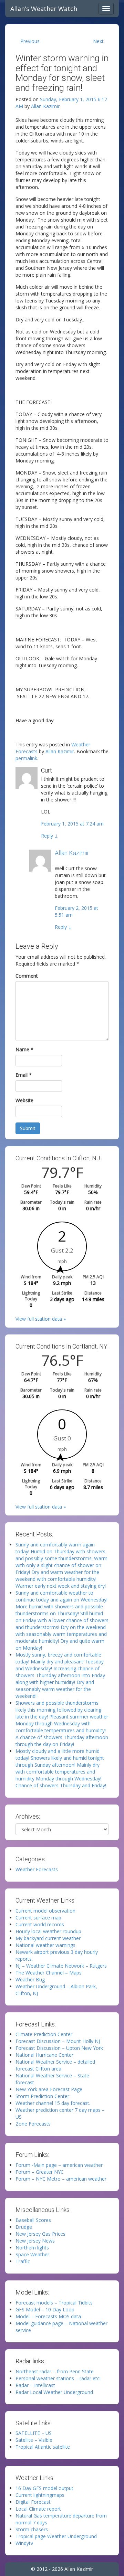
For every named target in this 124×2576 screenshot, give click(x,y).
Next (98, 41)
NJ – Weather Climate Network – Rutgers (61, 1966)
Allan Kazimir (45, 106)
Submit (28, 1128)
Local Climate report (38, 2509)
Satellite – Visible (34, 2440)
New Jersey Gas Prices (40, 2234)
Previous (30, 41)
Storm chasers (32, 2529)
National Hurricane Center (44, 2055)
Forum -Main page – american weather (59, 2165)
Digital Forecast (33, 2502)
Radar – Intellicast (35, 2385)
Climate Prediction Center (44, 2034)
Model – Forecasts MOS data (48, 2316)
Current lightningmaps (40, 2495)
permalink (26, 758)
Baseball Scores (33, 2220)
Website (24, 1100)
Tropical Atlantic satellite (43, 2447)
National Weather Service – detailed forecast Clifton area (55, 2065)
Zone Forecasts (33, 2124)
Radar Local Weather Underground (54, 2392)
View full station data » (41, 1319)
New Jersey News (35, 2241)
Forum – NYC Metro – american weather (61, 2179)
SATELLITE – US (34, 2433)
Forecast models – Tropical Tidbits (54, 2303)
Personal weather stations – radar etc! (58, 2378)
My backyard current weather (48, 1938)
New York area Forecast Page (49, 2089)
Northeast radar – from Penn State (55, 2371)
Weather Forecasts (37, 1869)
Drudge (24, 2227)
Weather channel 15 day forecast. (53, 2103)
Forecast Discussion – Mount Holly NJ (58, 2041)
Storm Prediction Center (42, 2096)
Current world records (40, 1924)
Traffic (23, 2261)
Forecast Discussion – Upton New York (59, 2048)
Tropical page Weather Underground (56, 2536)
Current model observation (45, 1911)
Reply (50, 836)
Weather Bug (30, 1979)
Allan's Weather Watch (44, 9)
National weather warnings (45, 1945)
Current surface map (38, 1918)
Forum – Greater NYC (40, 2172)
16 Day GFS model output (44, 2488)
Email (24, 1075)
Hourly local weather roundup (48, 1931)
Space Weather (32, 2254)
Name (24, 1049)
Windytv (24, 2543)
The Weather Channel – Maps (49, 1973)
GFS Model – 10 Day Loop (45, 2309)
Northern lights (32, 2248)
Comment (27, 976)
